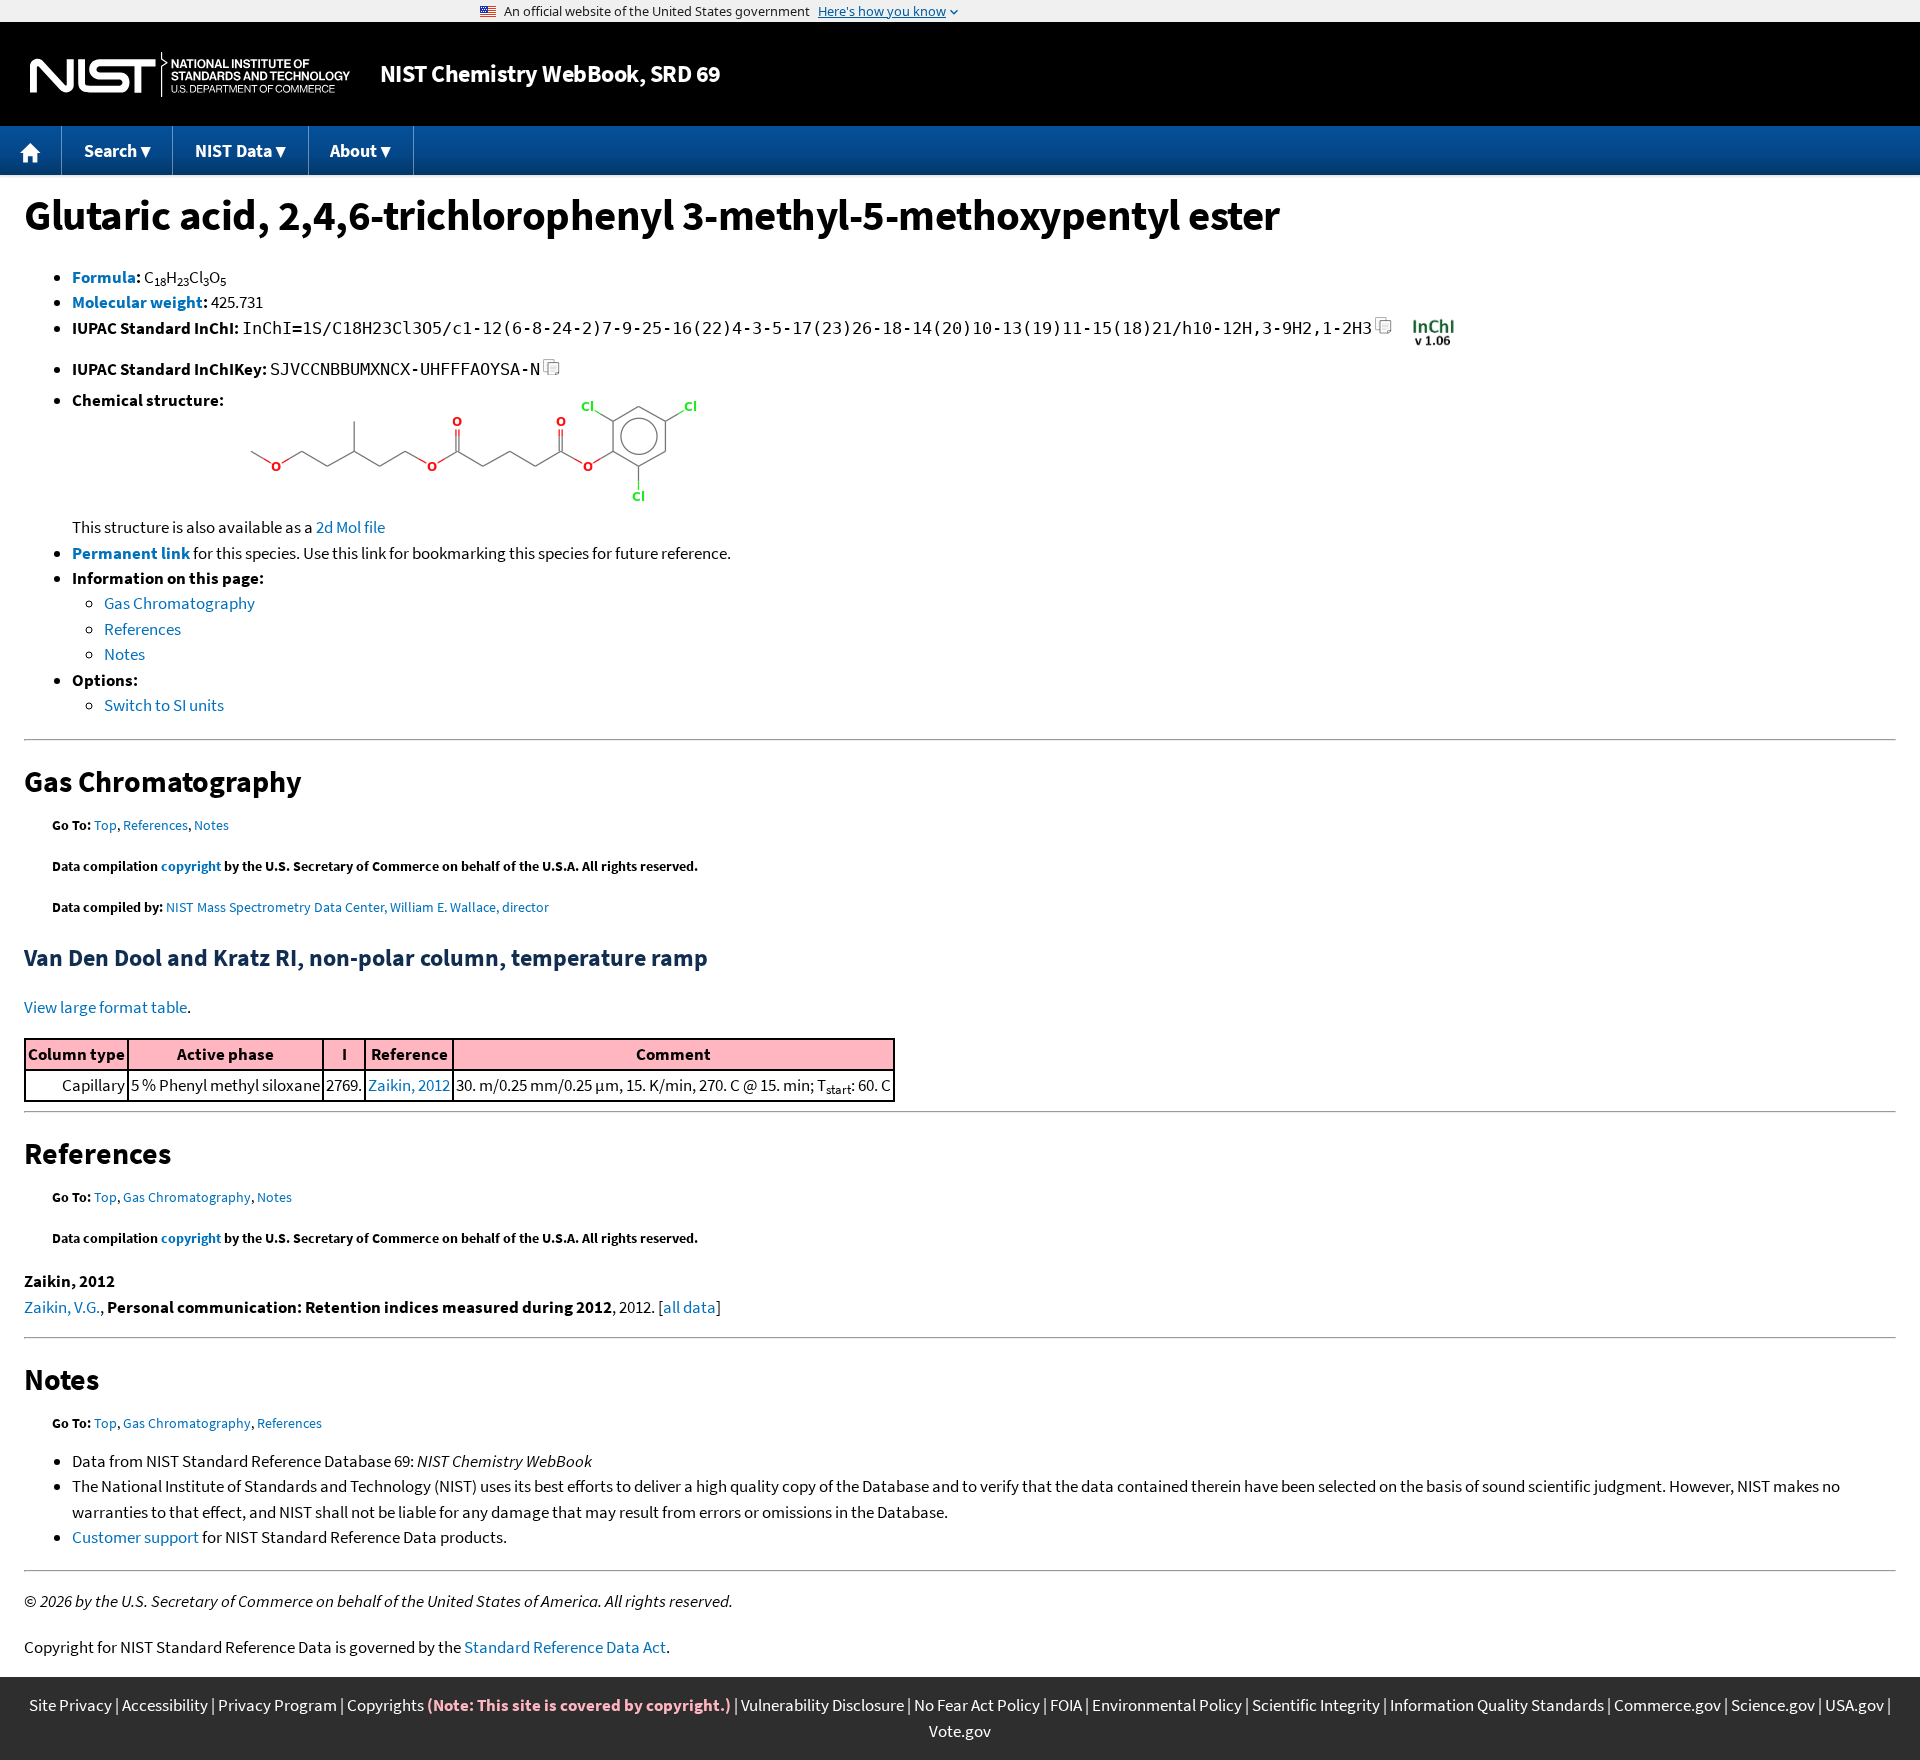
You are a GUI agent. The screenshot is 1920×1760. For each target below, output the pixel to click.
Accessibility (165, 1705)
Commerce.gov (1667, 1705)
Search (110, 150)
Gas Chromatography (179, 603)
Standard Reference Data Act (565, 1647)
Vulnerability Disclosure (822, 1705)
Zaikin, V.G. (62, 1307)
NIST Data (233, 150)
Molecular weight (137, 302)
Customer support (135, 1537)
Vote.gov (960, 1731)
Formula (104, 277)
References (142, 629)
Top (105, 825)
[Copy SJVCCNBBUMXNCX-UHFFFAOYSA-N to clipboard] (551, 372)
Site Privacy (70, 1705)
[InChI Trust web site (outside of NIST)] (1433, 344)
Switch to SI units (164, 705)
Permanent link (131, 553)
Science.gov (1773, 1705)
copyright (191, 866)
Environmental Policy (1167, 1705)
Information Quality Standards (1497, 1705)
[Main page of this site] (31, 150)
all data (689, 1307)
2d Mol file (350, 527)
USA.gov (1854, 1705)
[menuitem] (31, 150)
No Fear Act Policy (977, 1705)
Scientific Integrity (1316, 1705)
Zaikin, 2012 (409, 1085)
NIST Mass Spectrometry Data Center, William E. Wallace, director (357, 907)
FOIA (1066, 1705)
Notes (124, 654)
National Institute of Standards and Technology (190, 74)
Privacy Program (277, 1705)
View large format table (105, 1007)
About (353, 150)
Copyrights (385, 1705)
